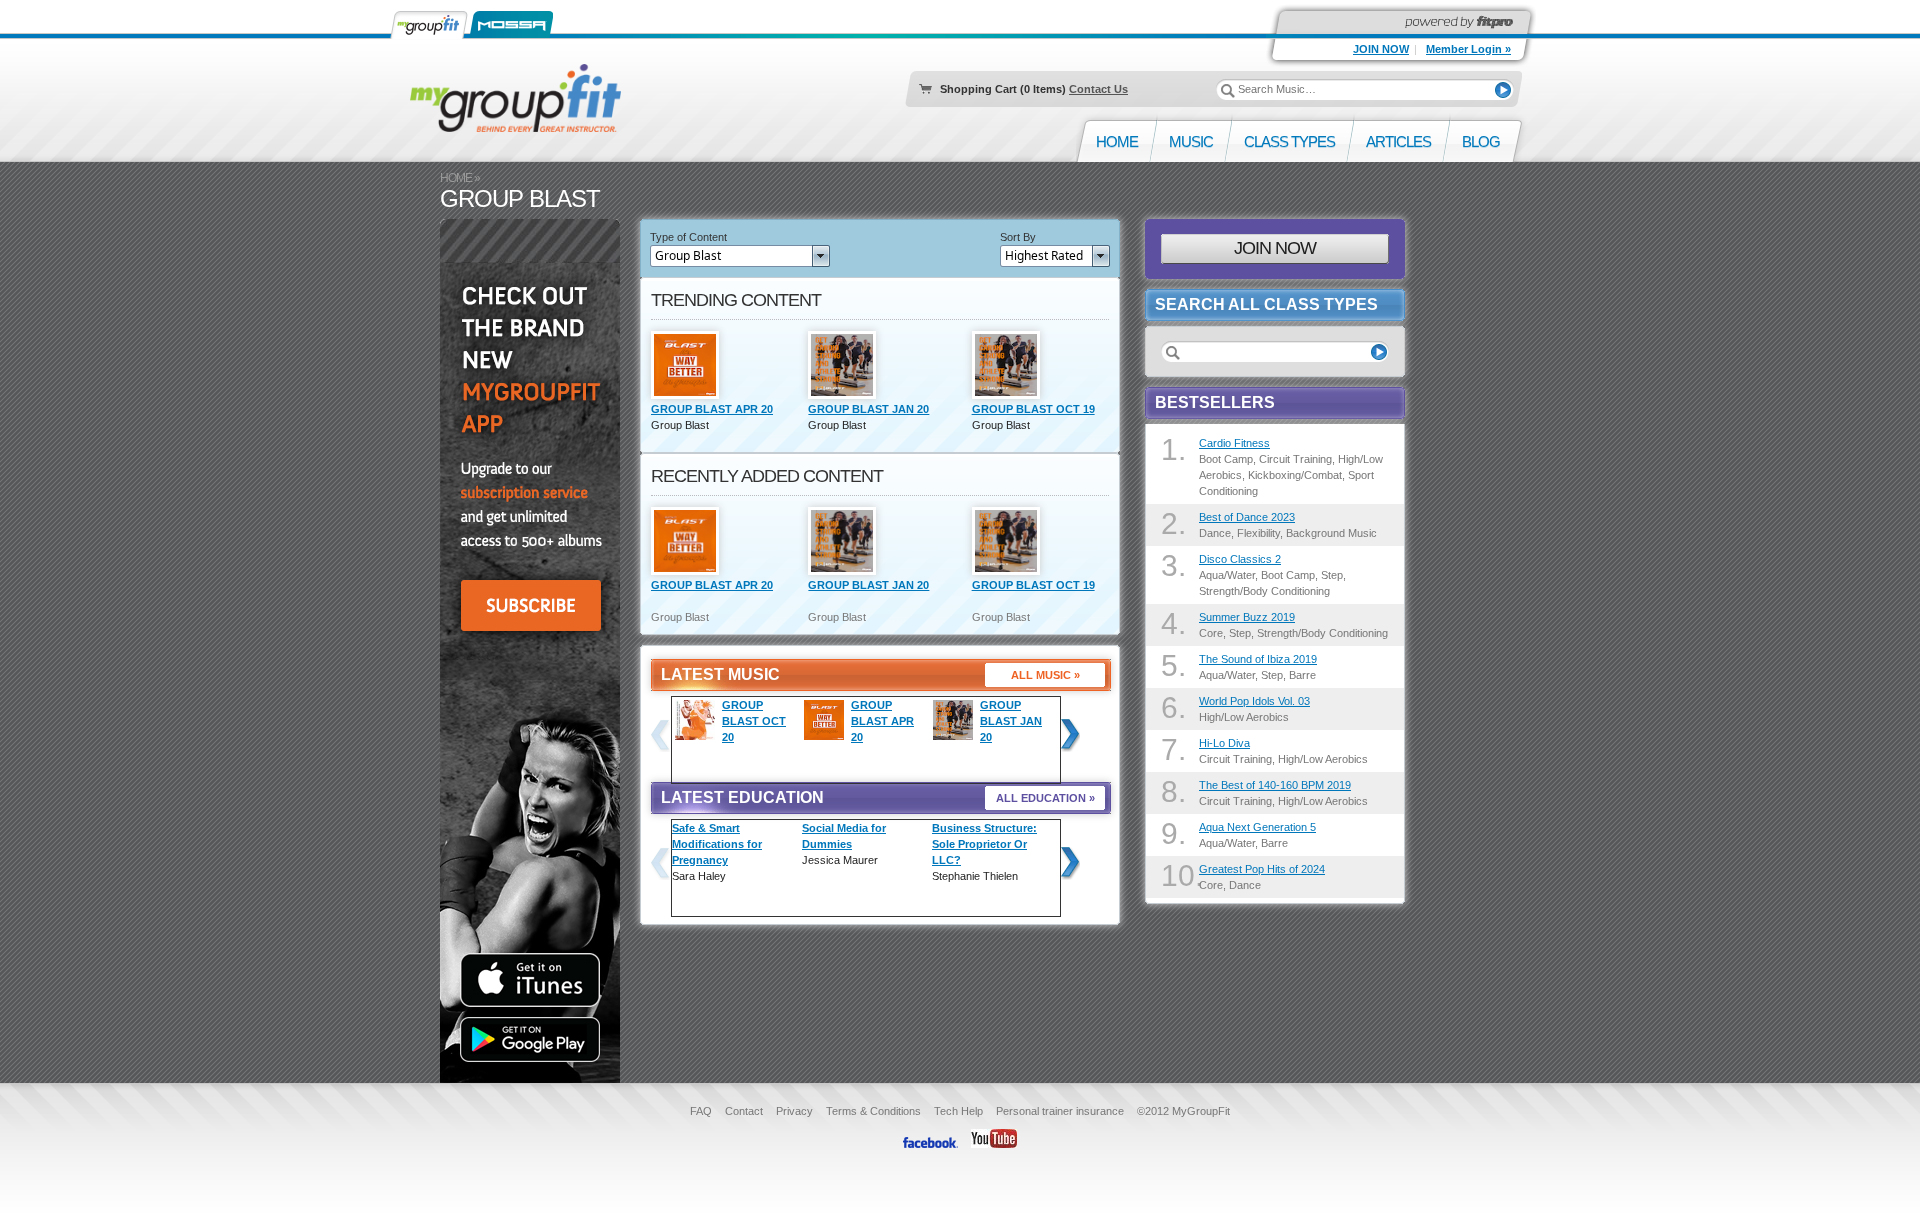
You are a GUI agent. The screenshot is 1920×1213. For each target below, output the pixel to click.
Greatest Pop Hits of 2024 (1262, 869)
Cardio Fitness (1234, 443)
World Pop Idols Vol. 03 (1254, 701)
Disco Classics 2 (1240, 559)
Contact (744, 1111)
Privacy (794, 1111)
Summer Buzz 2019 (1247, 617)
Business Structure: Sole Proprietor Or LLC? (984, 844)
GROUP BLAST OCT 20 (754, 721)
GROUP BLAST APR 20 (712, 409)
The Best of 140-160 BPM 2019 (1275, 785)
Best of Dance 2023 (1247, 517)
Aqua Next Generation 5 (1257, 827)
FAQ (701, 1111)
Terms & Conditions (873, 1111)
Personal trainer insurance (1060, 1111)
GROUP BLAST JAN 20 (868, 409)
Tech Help (958, 1111)
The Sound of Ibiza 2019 (1258, 659)
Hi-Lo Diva (1224, 743)
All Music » (1045, 675)
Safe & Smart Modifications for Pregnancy (717, 844)
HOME (456, 178)
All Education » (1045, 798)
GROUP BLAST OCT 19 (1033, 409)
